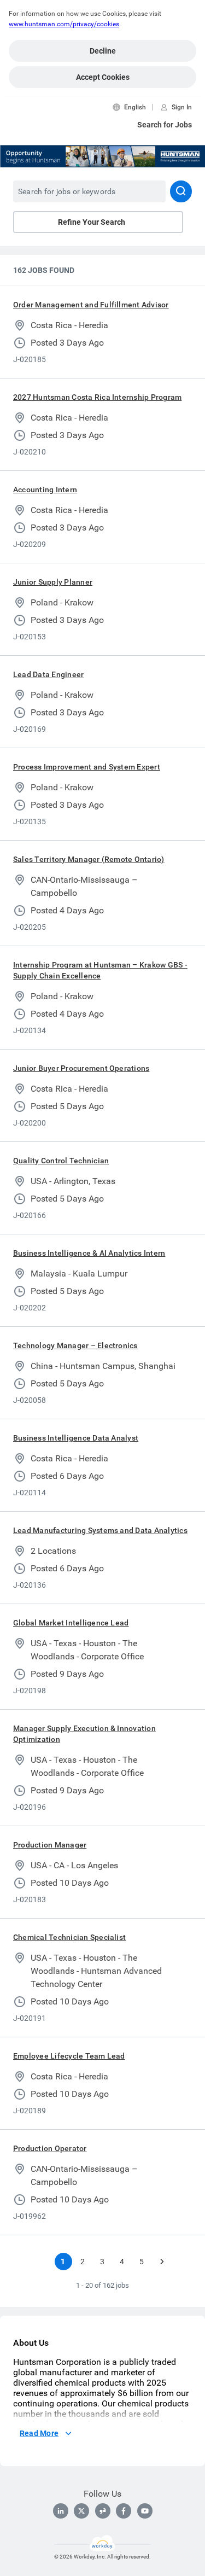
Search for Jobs (165, 125)
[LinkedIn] (61, 2511)
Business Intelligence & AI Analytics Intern (89, 1253)
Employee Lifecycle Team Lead (69, 2056)
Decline (103, 51)
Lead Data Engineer (48, 674)
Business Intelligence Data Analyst (76, 1438)
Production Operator (50, 2148)
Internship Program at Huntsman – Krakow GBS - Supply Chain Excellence (100, 970)
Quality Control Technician (61, 1161)
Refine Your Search (92, 222)
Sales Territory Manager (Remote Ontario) (89, 859)
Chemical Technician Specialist (69, 1937)
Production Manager (50, 1845)
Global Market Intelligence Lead (71, 1623)
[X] (81, 2511)
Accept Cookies (103, 77)
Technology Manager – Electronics (75, 1345)
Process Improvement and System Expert (87, 767)
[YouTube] (145, 2511)
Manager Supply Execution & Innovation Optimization (84, 1734)
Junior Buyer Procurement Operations (81, 1068)
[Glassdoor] (103, 2511)
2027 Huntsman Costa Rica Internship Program (97, 397)
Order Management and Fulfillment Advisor (91, 305)
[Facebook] (124, 2511)
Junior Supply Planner (53, 582)
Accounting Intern (45, 489)
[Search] (181, 191)
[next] (162, 2262)
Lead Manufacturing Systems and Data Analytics (100, 1530)
